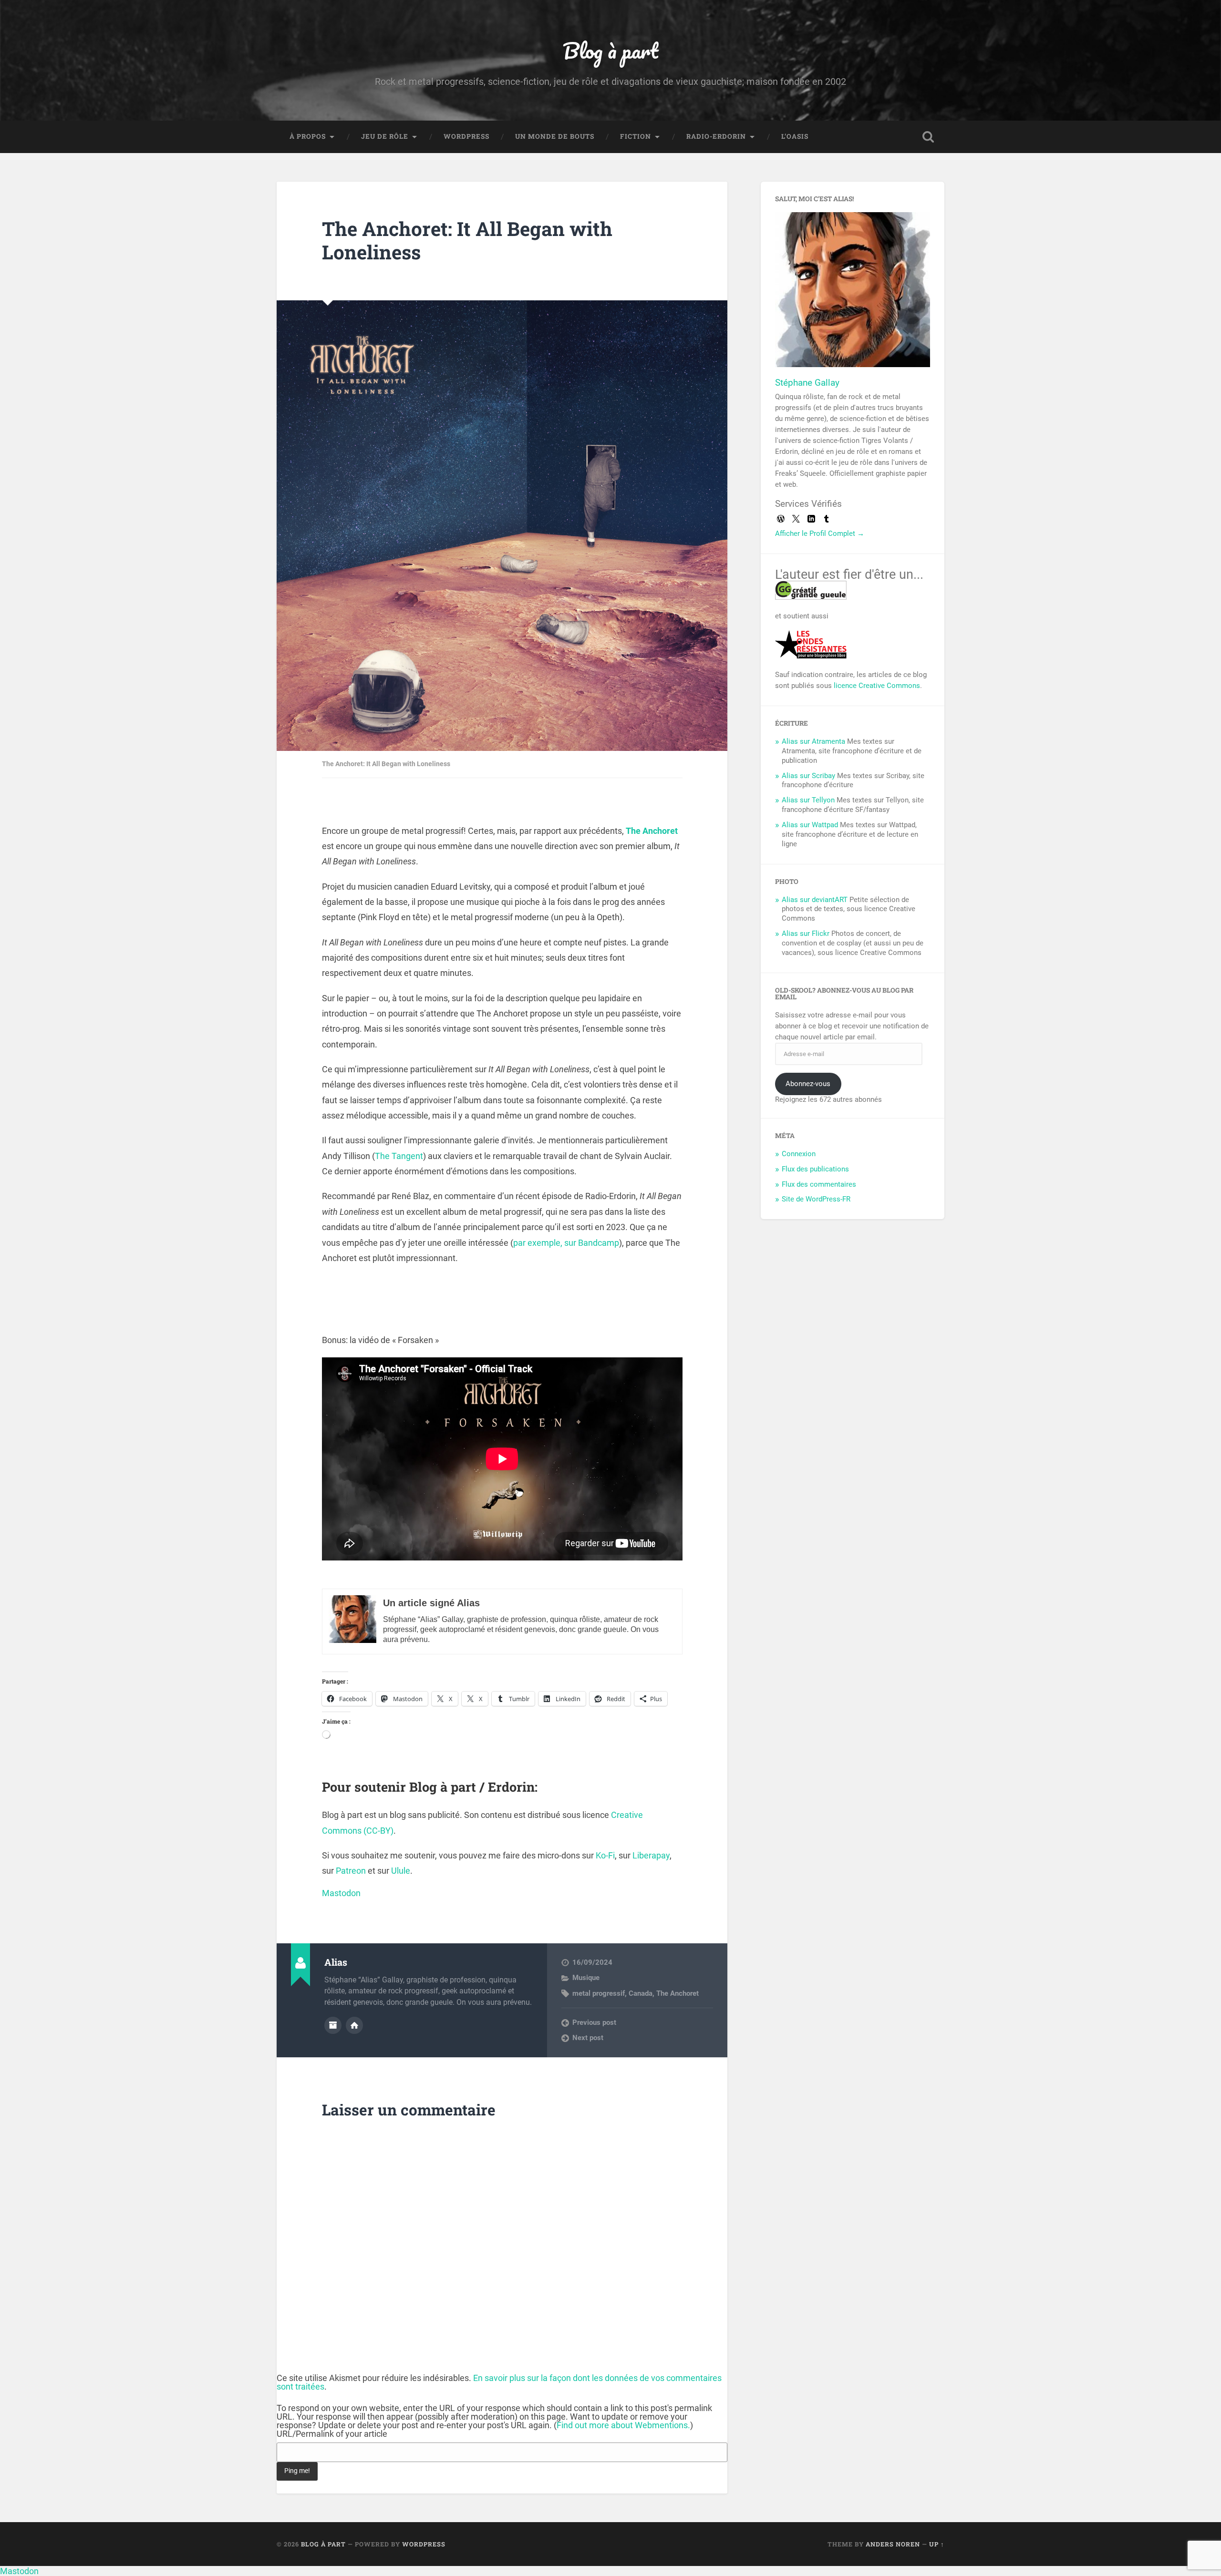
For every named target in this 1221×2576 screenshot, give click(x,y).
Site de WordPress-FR (816, 1199)
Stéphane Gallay (807, 383)
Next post (588, 2038)
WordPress (466, 136)
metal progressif (599, 1993)
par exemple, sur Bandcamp (566, 1243)
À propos (308, 136)
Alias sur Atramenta (813, 741)
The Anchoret (652, 831)
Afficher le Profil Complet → (820, 534)
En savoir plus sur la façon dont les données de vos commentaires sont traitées (499, 2382)
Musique (586, 1978)
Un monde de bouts (555, 136)
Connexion (799, 1154)
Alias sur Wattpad (810, 825)
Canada (641, 1993)
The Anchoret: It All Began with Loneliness (467, 240)
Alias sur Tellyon (808, 800)
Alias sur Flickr (806, 934)
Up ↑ (937, 2544)
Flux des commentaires (819, 1184)
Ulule (401, 1871)
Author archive (333, 2025)
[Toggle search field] (928, 137)
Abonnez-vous (808, 1084)
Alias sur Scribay (808, 776)
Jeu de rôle (385, 136)
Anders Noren (893, 2544)
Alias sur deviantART (815, 900)
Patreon (351, 1871)
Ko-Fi (605, 1855)
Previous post (594, 2022)
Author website (354, 2025)
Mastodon (341, 1893)
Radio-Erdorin (716, 136)
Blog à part (610, 50)
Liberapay (651, 1855)
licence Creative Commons (877, 686)
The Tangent (399, 1156)
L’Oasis (795, 136)
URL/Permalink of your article (332, 2434)
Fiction (636, 136)
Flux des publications (815, 1169)
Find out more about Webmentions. (623, 2425)
